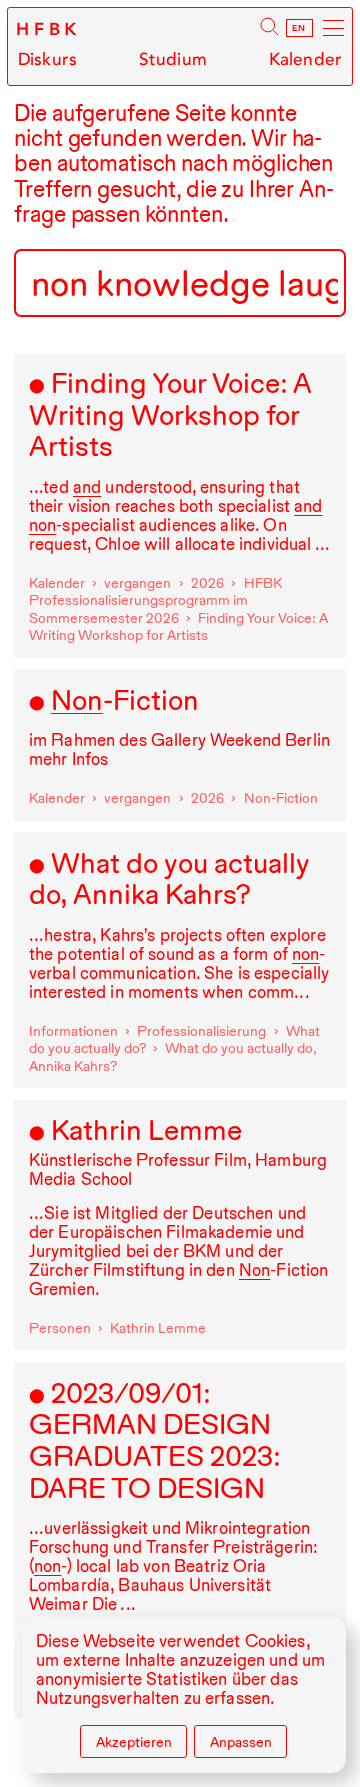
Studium (173, 59)
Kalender (305, 59)
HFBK (49, 30)
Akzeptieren (134, 1741)
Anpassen (241, 1741)
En (299, 28)
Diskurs (47, 59)
